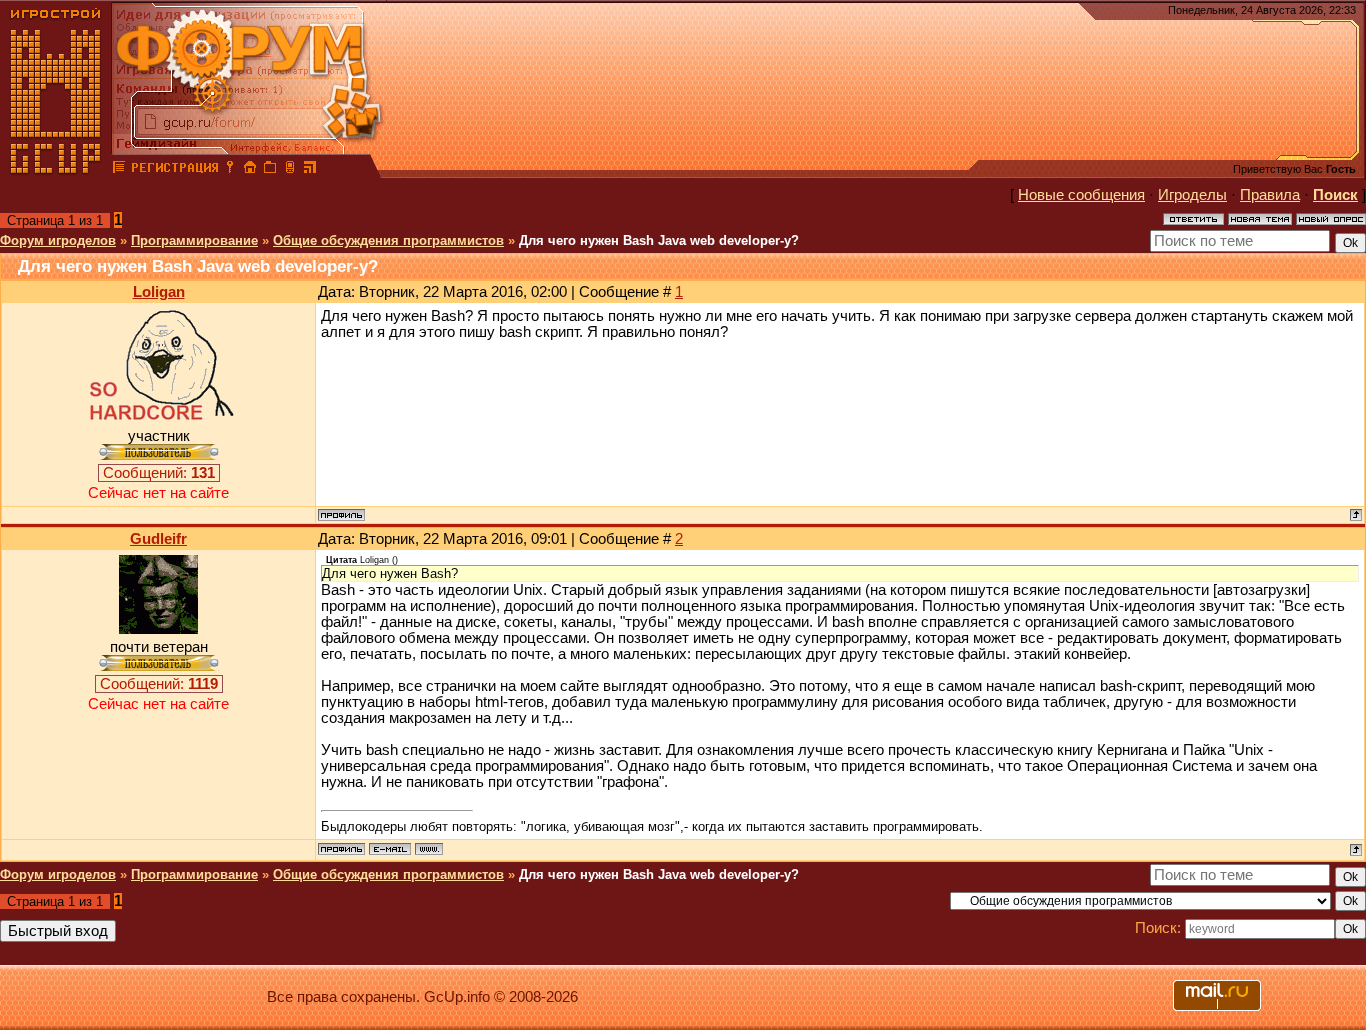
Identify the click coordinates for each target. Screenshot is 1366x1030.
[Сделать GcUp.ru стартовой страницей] (250, 170)
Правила (1270, 195)
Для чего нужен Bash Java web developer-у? (659, 240)
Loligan (159, 292)
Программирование (194, 240)
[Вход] (230, 170)
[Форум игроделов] (119, 170)
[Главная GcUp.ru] (56, 170)
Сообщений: (159, 473)
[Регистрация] (174, 170)
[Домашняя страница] (429, 849)
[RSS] (310, 170)
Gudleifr (158, 539)
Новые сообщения (1081, 195)
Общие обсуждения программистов (388, 240)
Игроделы (1192, 195)
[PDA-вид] (290, 170)
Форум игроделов (58, 240)
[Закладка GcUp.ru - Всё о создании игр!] (270, 170)
